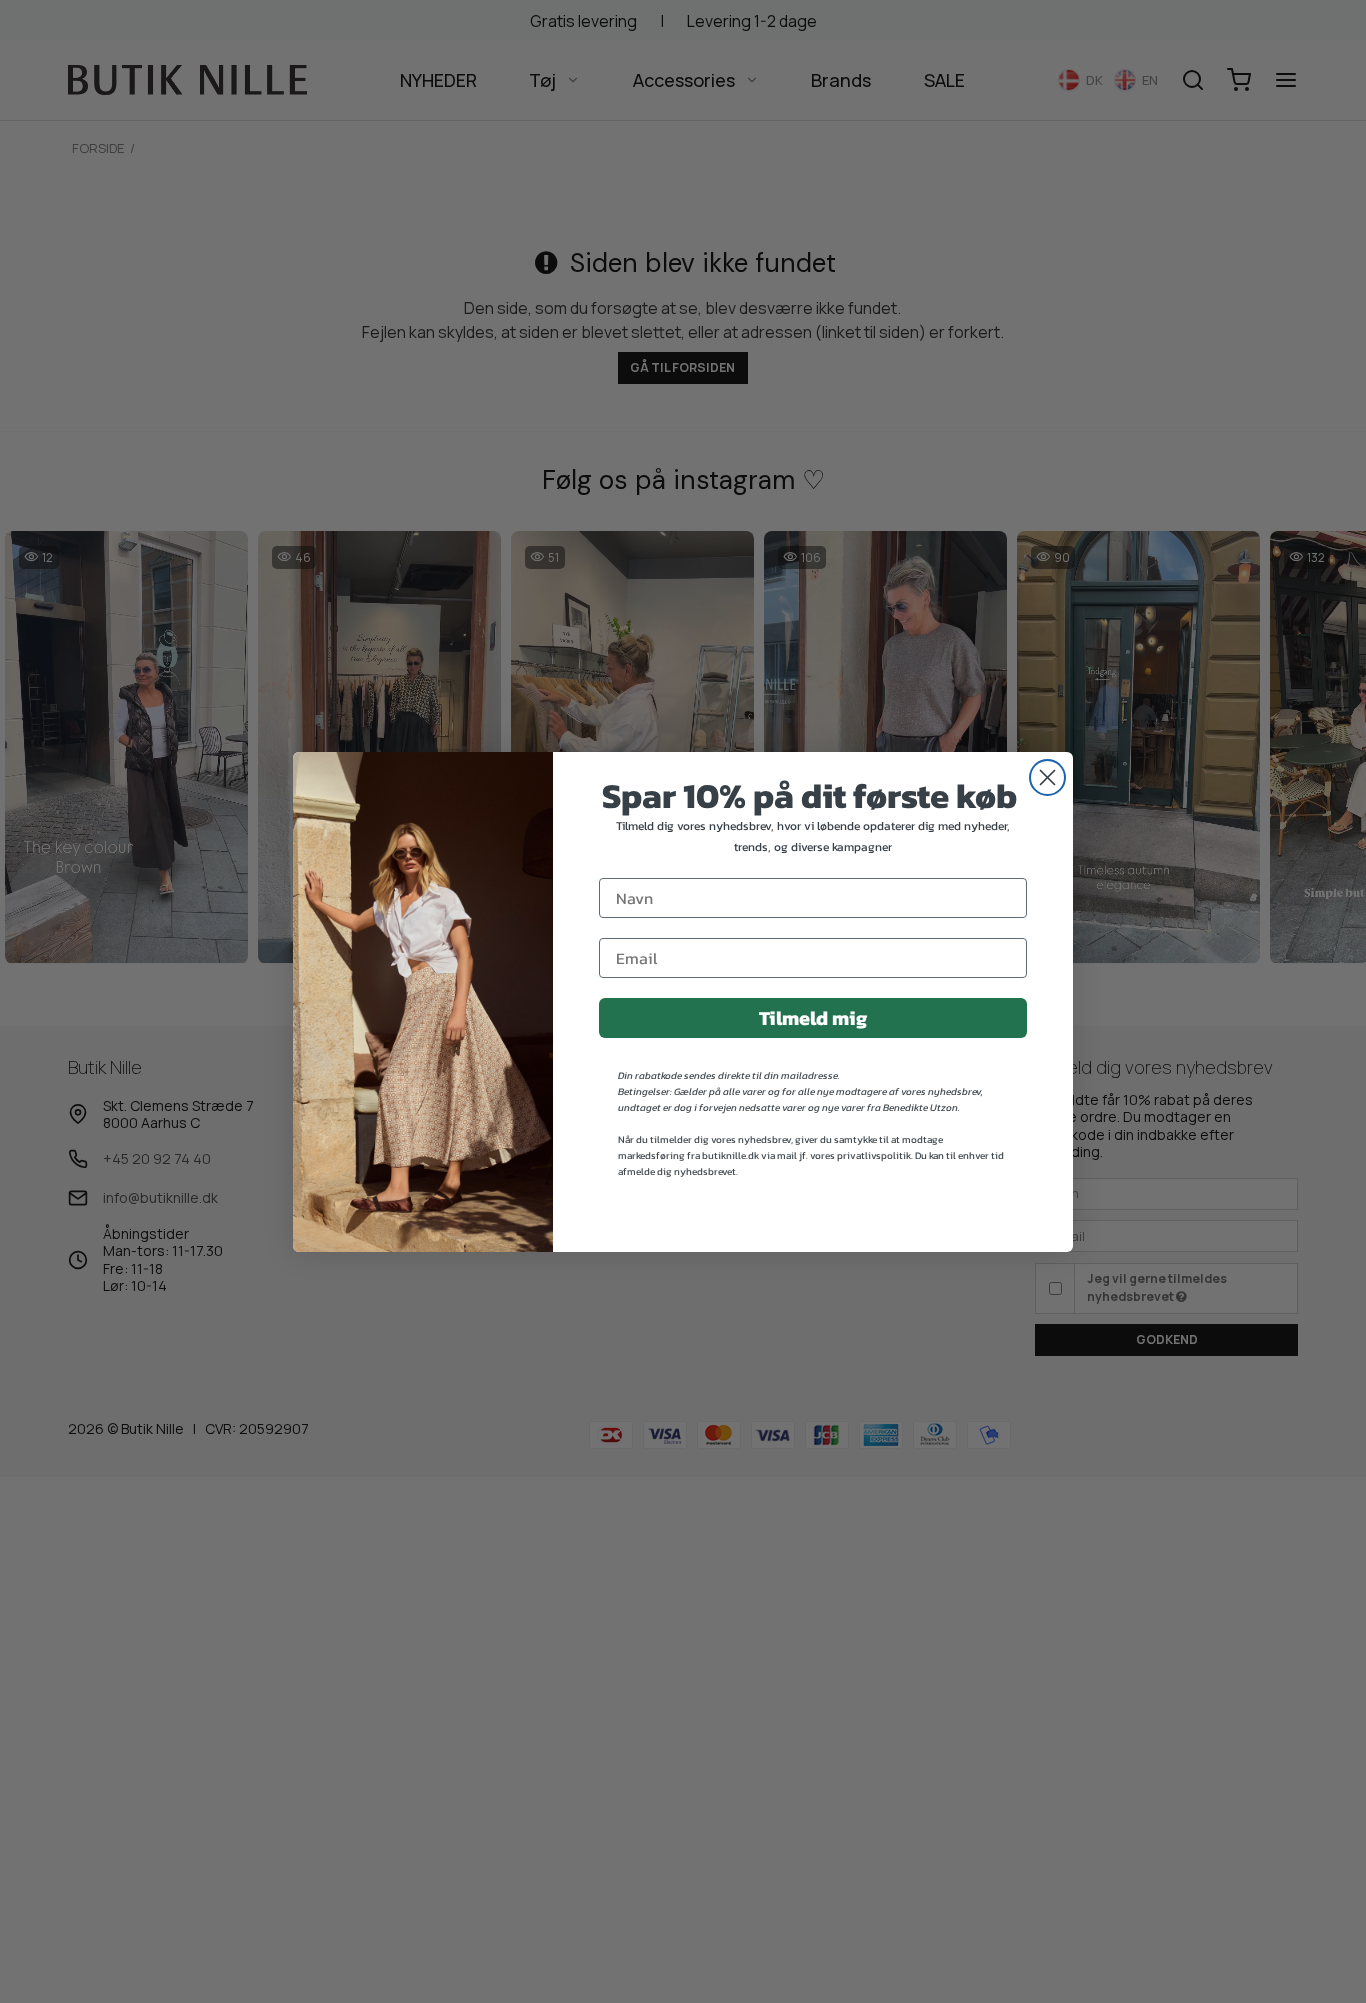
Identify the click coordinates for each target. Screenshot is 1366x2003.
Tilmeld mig (813, 1018)
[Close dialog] (1047, 777)
